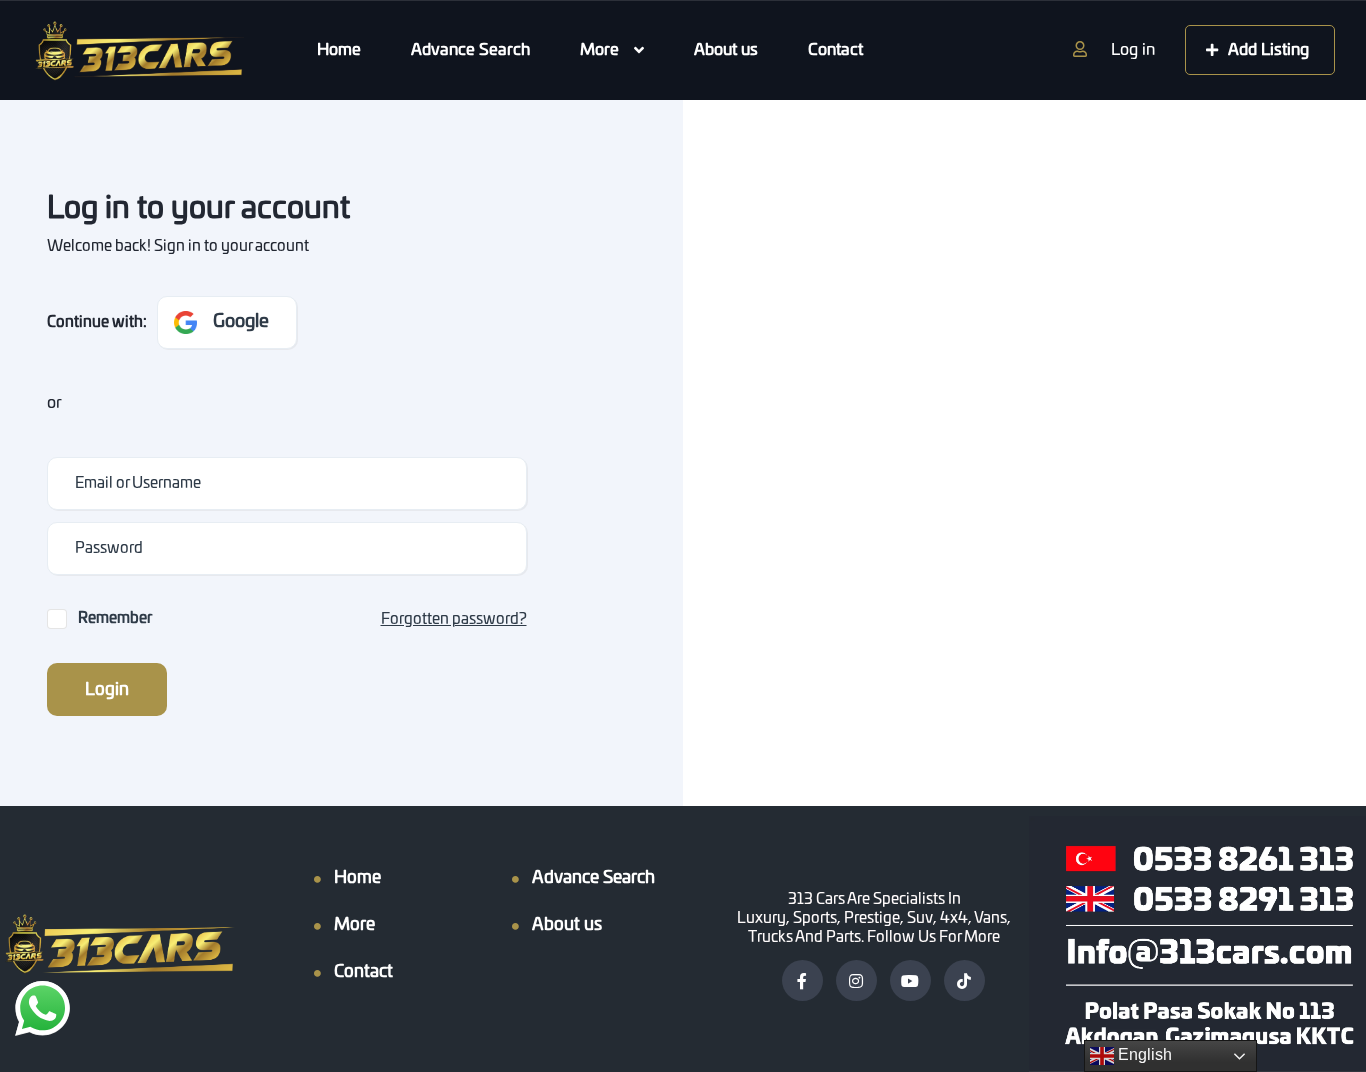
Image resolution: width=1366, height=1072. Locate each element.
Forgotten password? (454, 619)
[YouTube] (910, 980)
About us (726, 50)
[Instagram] (856, 980)
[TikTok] (964, 980)
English (1143, 1054)
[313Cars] (137, 51)
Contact (835, 50)
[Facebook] (802, 980)
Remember (115, 618)
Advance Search (470, 50)
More (599, 50)
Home (339, 50)
